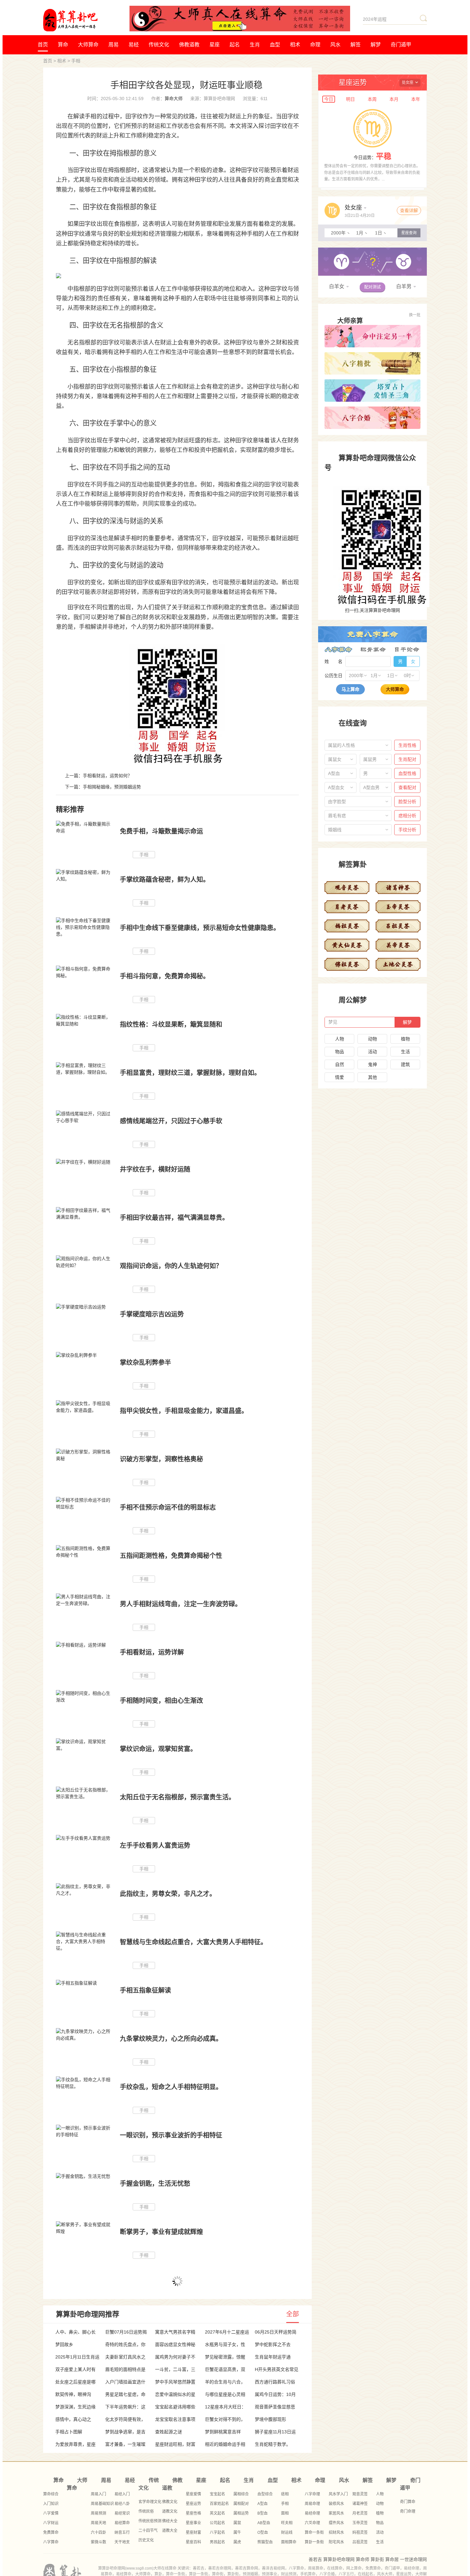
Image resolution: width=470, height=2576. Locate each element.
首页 (43, 45)
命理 (315, 45)
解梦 (376, 45)
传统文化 (159, 45)
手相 (76, 61)
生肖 (255, 45)
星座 (215, 45)
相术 (295, 45)
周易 (114, 45)
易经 (134, 45)
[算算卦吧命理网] (86, 20)
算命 (63, 45)
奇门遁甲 (401, 45)
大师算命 (88, 45)
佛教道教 (189, 45)
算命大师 (174, 99)
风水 (335, 45)
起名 (235, 45)
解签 (356, 45)
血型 (275, 45)
